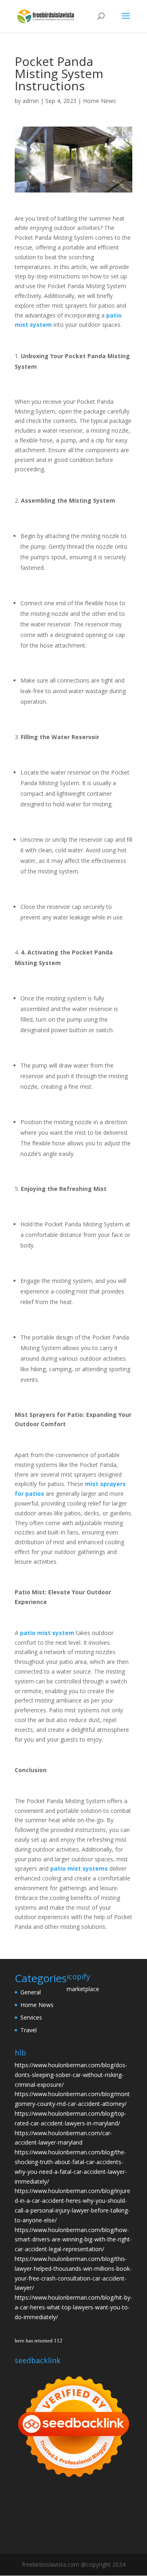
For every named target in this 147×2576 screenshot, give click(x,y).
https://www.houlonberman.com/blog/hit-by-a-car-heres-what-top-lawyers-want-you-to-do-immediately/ (73, 2307)
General (31, 1992)
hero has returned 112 (39, 2341)
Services (31, 2017)
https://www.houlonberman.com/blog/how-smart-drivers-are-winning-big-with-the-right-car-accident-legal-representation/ (73, 2240)
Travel (29, 2030)
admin (31, 101)
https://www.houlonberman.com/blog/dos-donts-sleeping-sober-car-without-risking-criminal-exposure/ (71, 2075)
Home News (99, 101)
